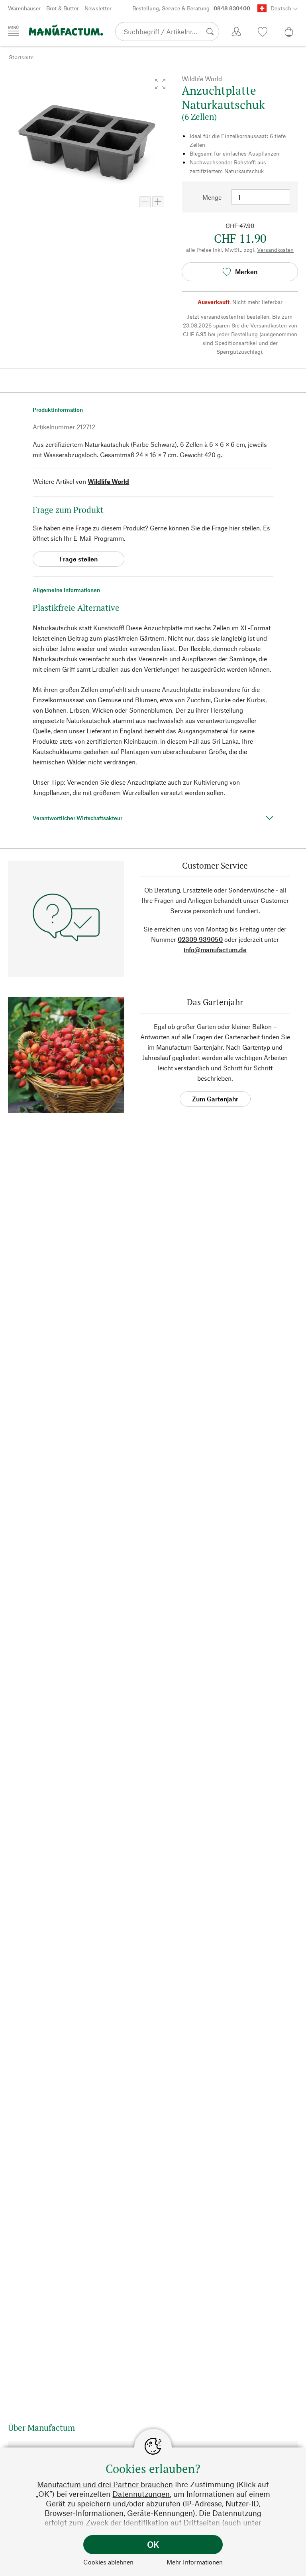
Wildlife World (108, 481)
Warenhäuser (24, 8)
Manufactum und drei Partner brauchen (105, 2484)
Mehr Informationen (195, 2562)
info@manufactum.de (215, 950)
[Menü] (14, 31)
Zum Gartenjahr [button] (215, 1099)
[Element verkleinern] (145, 202)
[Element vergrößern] (158, 202)
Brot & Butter (63, 8)
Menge (212, 197)
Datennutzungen (141, 2494)
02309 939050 (200, 939)
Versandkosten (275, 250)
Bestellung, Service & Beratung (191, 8)
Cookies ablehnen (108, 2562)
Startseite (21, 57)
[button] (160, 84)
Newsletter (98, 8)
